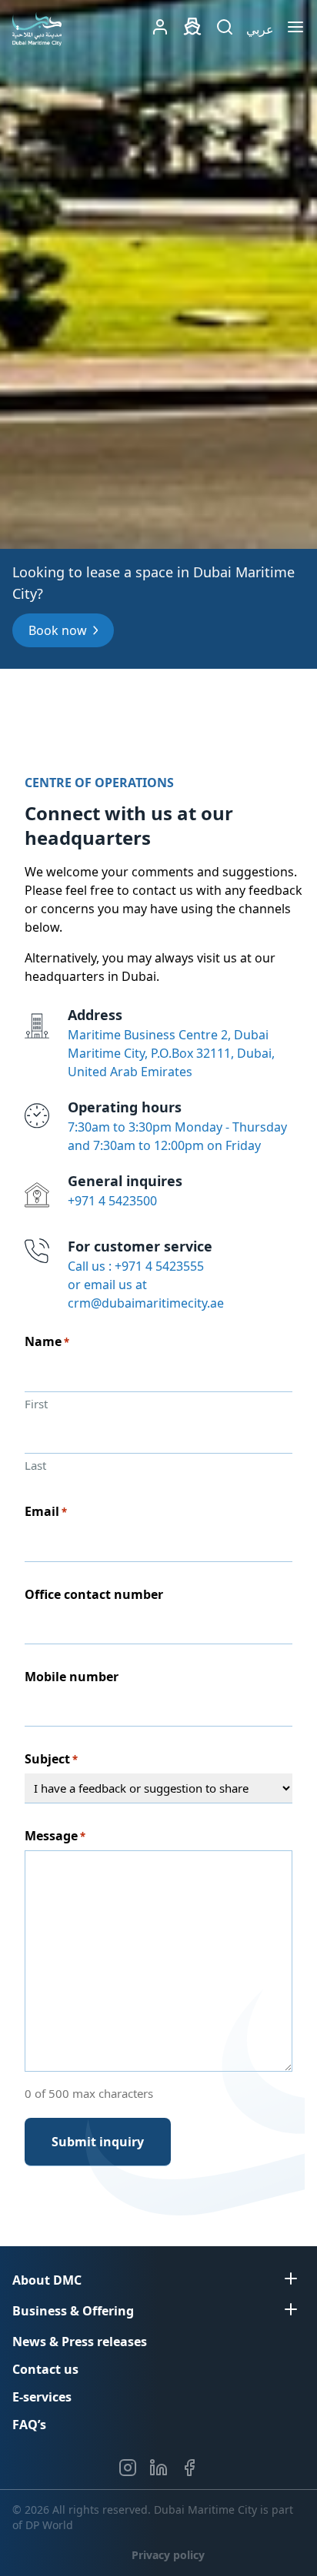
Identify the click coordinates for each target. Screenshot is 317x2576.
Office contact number (94, 1594)
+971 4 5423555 (159, 1266)
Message (55, 1836)
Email (46, 1512)
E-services (42, 2397)
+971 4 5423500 (112, 1201)
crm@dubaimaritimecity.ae (146, 1303)
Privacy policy (168, 2555)
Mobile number (72, 1677)
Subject (51, 1759)
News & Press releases (80, 2342)
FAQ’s (29, 2425)
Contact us (45, 2369)
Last (35, 1465)
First (36, 1404)
